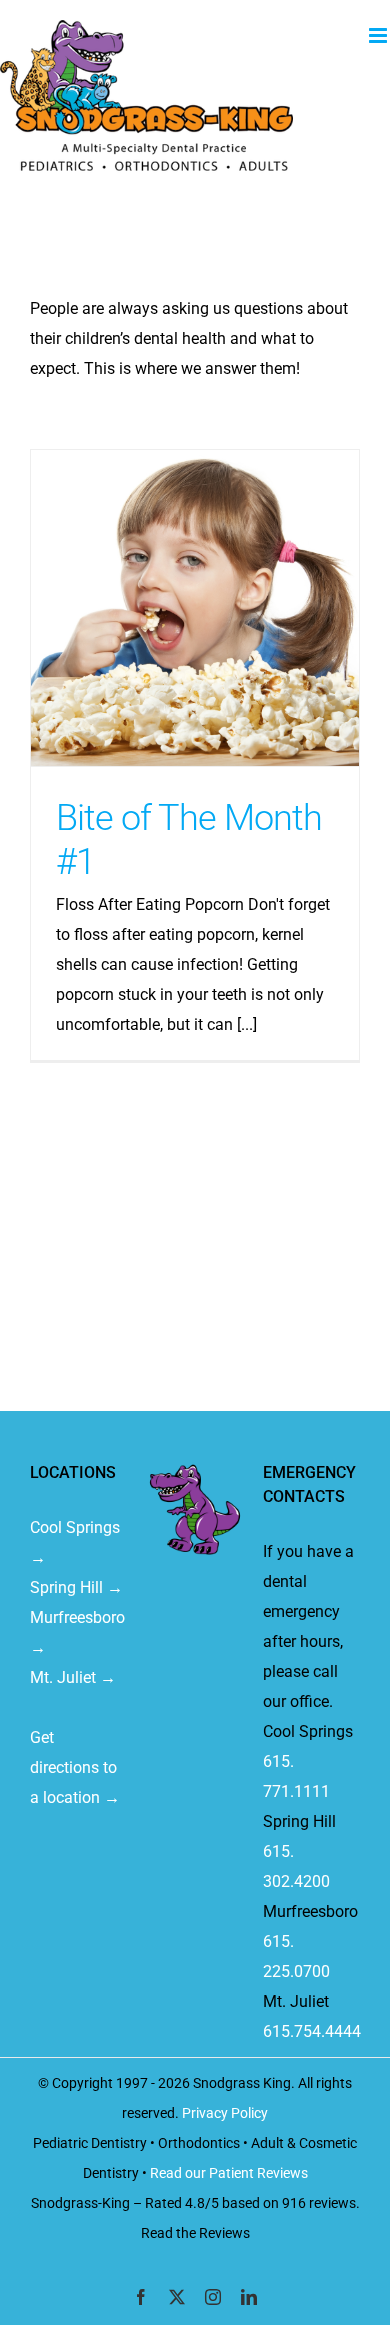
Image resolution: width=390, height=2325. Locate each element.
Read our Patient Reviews (229, 2173)
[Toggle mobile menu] (379, 35)
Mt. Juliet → (73, 1677)
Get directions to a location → (75, 1767)
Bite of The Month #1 (195, 607)
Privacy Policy (225, 2113)
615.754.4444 (312, 2031)
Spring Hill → (76, 1587)
